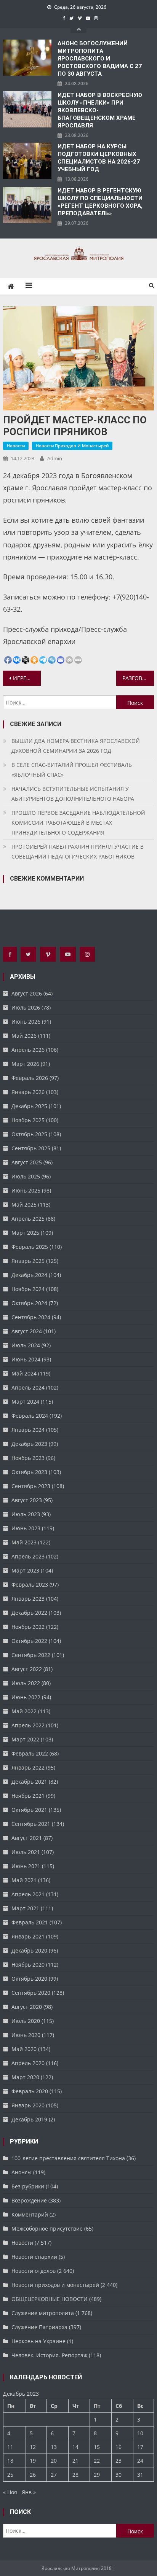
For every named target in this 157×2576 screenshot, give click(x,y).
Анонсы (22, 2172)
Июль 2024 (26, 1345)
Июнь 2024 (26, 1359)
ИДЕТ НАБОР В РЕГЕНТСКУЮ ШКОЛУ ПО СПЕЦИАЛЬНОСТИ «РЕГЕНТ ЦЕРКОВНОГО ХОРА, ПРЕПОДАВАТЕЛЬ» (100, 202)
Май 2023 (24, 1542)
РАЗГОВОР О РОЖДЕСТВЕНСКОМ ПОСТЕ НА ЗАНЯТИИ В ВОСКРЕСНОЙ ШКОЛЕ (138, 678)
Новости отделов (34, 2271)
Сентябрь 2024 (31, 1317)
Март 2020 (25, 2077)
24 (140, 2461)
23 (119, 2461)
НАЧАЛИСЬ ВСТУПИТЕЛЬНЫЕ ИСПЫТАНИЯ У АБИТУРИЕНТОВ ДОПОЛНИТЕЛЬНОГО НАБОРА (73, 794)
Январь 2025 (28, 1261)
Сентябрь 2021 (31, 1824)
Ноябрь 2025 (28, 1120)
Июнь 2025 (26, 1190)
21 (75, 2461)
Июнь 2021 (26, 1866)
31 (140, 2475)
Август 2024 (27, 1331)
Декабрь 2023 (29, 1444)
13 (54, 2447)
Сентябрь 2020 (31, 1993)
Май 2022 (24, 1711)
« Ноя (10, 2492)
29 (97, 2475)
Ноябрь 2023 (28, 1458)
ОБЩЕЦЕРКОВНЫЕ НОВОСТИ (50, 2299)
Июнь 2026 (26, 1022)
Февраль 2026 (30, 1078)
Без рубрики (28, 2186)
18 (10, 2461)
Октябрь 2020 (29, 1979)
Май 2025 (24, 1205)
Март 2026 (25, 1064)
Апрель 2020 (28, 2063)
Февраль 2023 (30, 1585)
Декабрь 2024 (29, 1275)
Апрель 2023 (28, 1556)
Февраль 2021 (30, 1922)
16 (119, 2447)
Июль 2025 (26, 1176)
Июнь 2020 (26, 2035)
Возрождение (29, 2200)
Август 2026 (27, 993)
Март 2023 (25, 1570)
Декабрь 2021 (29, 1782)
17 (140, 2447)
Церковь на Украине (38, 2341)
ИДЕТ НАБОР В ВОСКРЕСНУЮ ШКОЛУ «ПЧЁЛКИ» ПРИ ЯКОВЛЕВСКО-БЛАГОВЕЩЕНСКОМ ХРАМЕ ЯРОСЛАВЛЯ (100, 110)
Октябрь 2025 (29, 1134)
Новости (16, 446)
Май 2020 (24, 2049)
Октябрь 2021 (29, 1810)
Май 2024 (24, 1373)
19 (33, 2461)
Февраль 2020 (30, 2091)
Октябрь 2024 (29, 1303)
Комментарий (30, 2214)
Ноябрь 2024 (28, 1289)
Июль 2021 (26, 1852)
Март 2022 (25, 1739)
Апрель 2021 (28, 1894)
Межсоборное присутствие (47, 2229)
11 (10, 2447)
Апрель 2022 (28, 1725)
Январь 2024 (28, 1430)
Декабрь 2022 (29, 1613)
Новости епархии (34, 2257)
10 (140, 2433)
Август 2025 (27, 1162)
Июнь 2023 (26, 1528)
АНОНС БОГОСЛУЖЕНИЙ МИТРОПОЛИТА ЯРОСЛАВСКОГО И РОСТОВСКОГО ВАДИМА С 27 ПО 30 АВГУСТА (100, 59)
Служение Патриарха (39, 2327)
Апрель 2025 (28, 1219)
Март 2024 (25, 1402)
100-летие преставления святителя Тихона (68, 2158)
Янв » (29, 2492)
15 (97, 2447)
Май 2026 (24, 1036)
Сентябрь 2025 (31, 1148)
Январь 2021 (28, 1936)
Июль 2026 (26, 1007)
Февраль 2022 (30, 1753)
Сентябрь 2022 (31, 1655)
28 (75, 2475)
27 (54, 2475)
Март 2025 (25, 1233)
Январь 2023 (28, 1599)
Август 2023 (27, 1500)
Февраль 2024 (30, 1416)
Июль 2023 (26, 1514)
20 (54, 2461)
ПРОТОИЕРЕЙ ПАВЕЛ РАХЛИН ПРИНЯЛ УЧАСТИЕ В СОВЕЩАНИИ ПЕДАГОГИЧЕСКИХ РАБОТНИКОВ (78, 852)
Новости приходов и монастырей (72, 446)
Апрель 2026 (28, 1050)
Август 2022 (27, 1669)
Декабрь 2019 (29, 2119)
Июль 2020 (26, 2021)
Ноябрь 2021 (28, 1796)
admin (55, 458)
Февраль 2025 (30, 1247)
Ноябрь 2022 (28, 1627)
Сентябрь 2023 (31, 1486)
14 (75, 2447)
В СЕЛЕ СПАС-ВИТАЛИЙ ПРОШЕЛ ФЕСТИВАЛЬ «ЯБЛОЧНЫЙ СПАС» (72, 770)
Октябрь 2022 (29, 1641)
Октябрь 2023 (29, 1472)
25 (10, 2475)
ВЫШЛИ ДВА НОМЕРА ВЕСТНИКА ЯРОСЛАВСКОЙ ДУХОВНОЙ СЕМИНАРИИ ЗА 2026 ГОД (76, 746)
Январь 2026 (28, 1092)
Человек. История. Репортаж (49, 2355)
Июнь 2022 (26, 1697)
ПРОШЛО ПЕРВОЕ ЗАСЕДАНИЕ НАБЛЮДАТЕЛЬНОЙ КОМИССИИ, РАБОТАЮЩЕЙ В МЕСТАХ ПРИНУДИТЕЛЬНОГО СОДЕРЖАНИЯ (78, 823)
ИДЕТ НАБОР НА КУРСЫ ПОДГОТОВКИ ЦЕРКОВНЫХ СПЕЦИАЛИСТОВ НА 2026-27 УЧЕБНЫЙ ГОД (99, 158)
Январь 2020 (28, 2105)
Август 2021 (27, 1838)
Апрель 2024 (28, 1387)
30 (119, 2475)
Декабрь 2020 (29, 1950)
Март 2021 (25, 1908)
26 (33, 2475)
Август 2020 (27, 2007)
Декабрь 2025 (29, 1106)
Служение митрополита (43, 2313)
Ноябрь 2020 (28, 1965)
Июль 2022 (26, 1683)
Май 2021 (24, 1880)
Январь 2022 (28, 1767)
